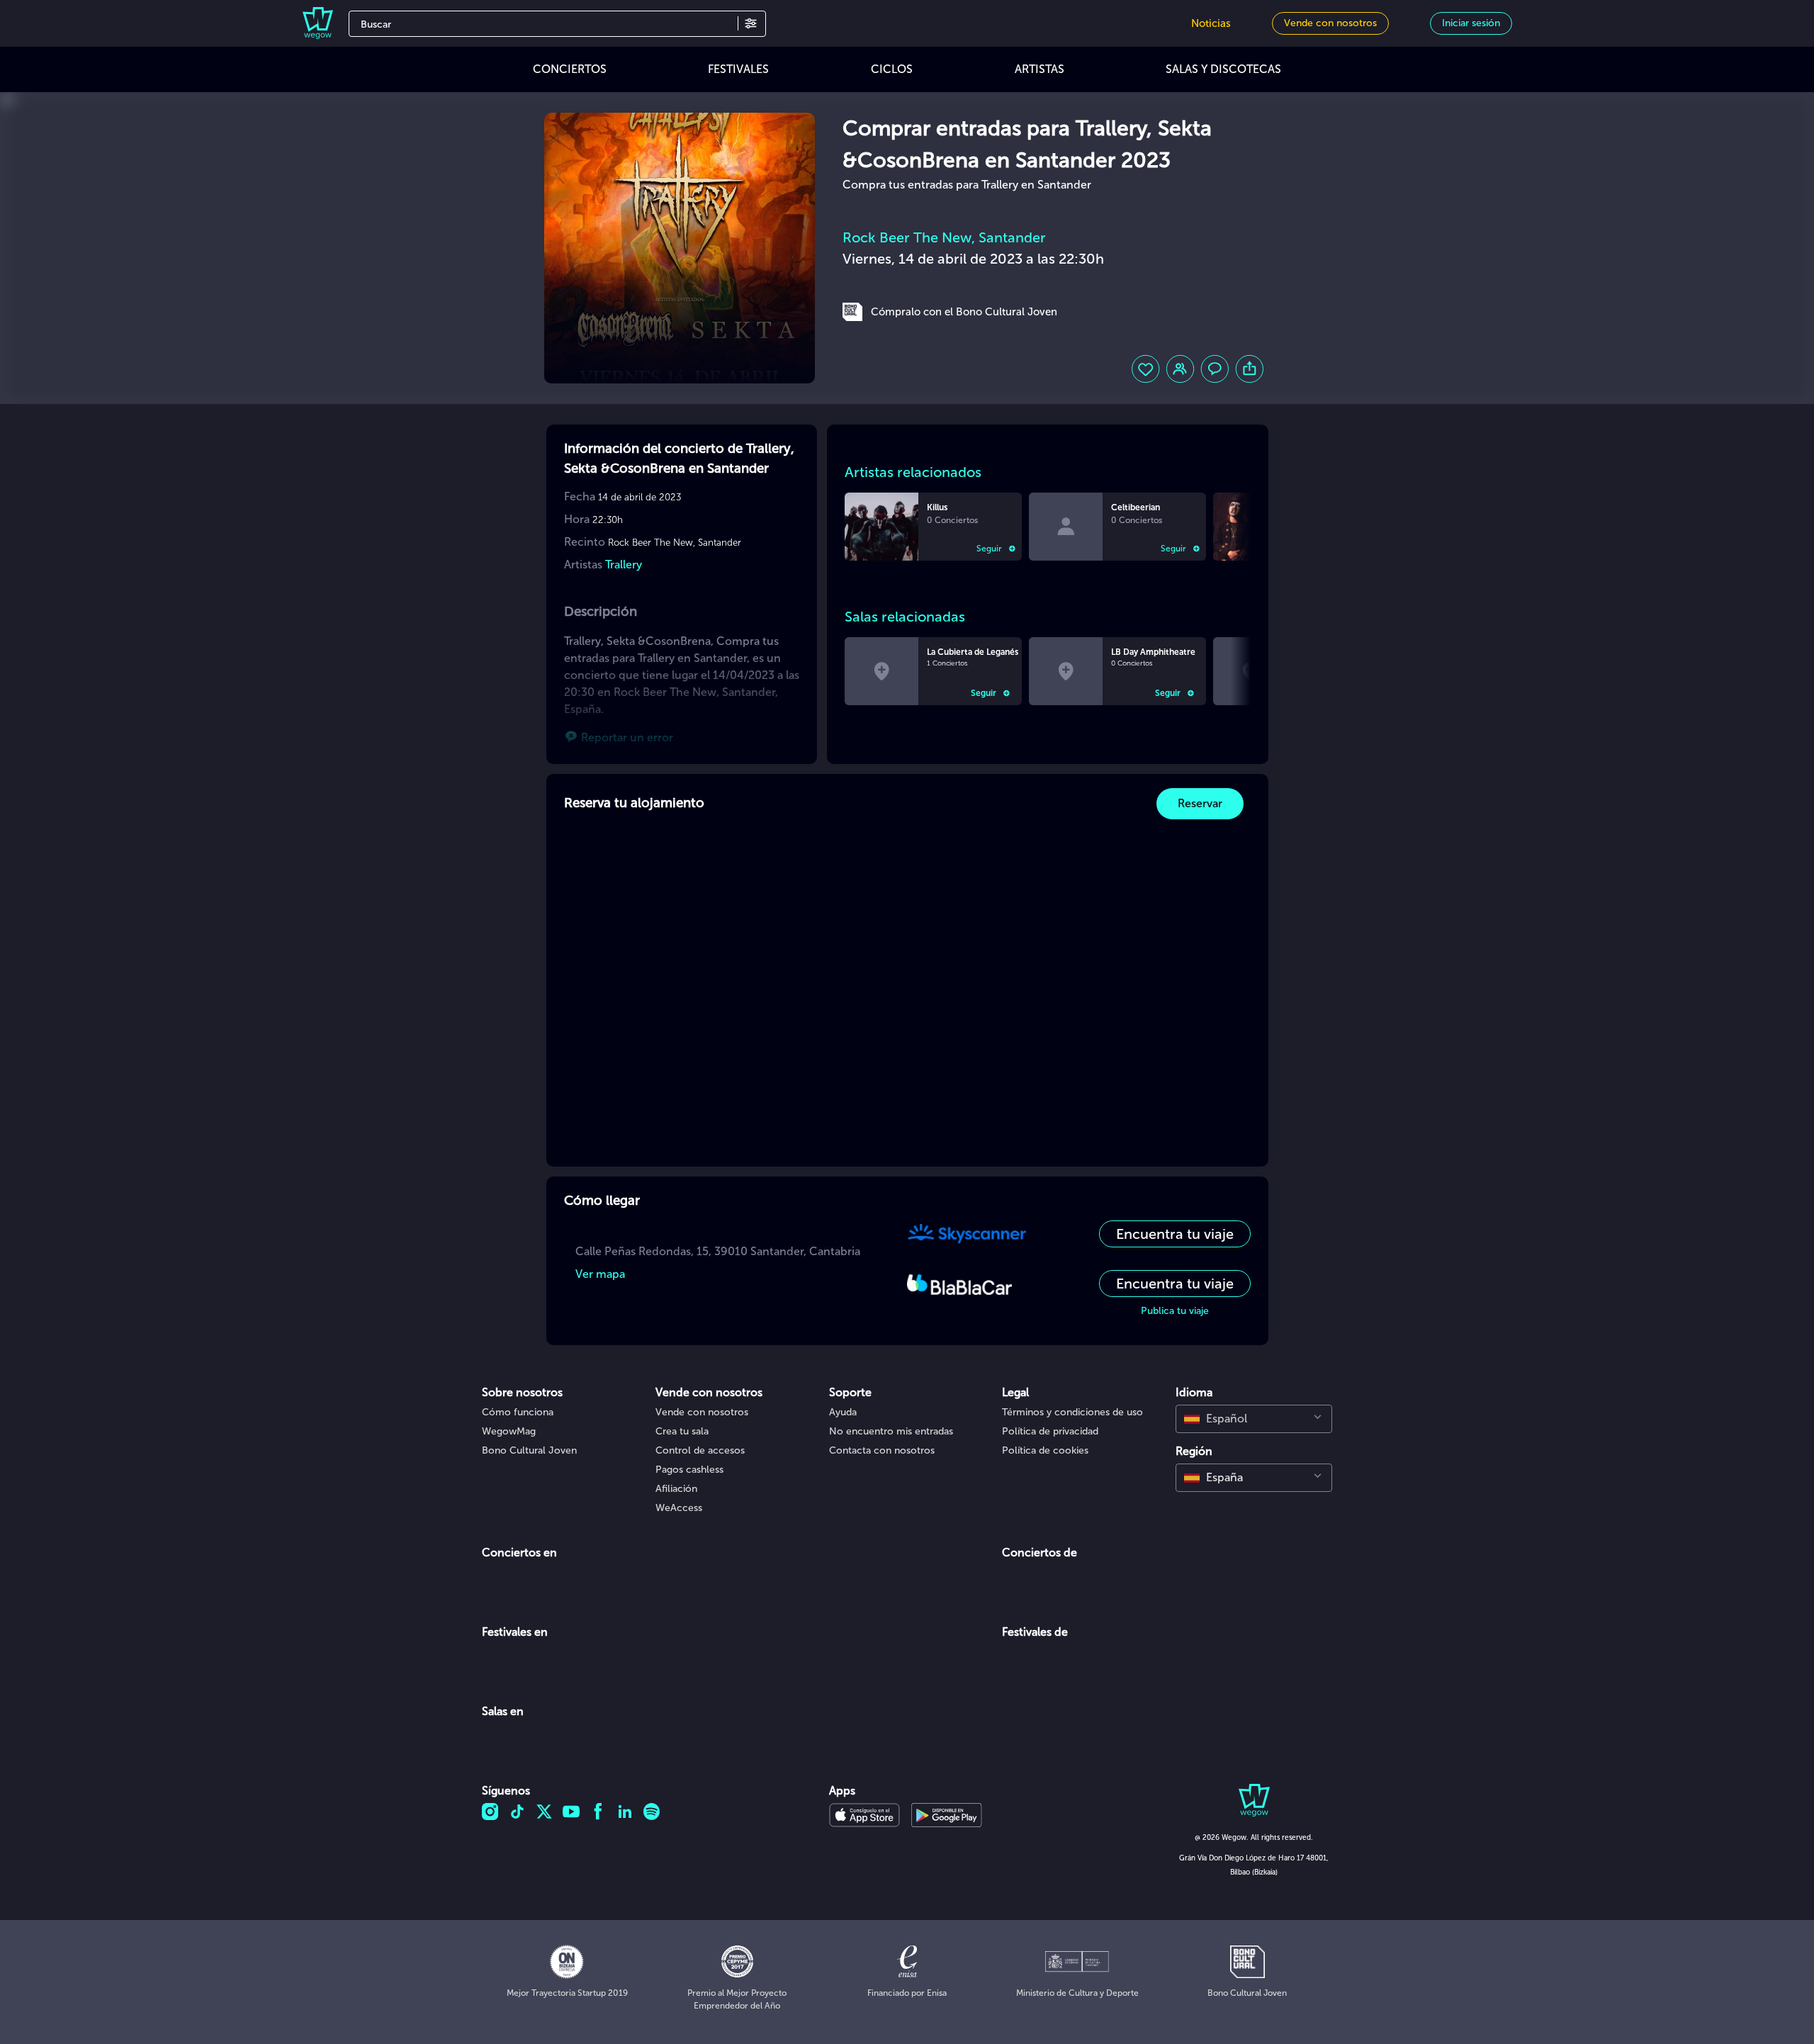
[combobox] (1254, 1419)
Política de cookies (1045, 1450)
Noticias (1211, 23)
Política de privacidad (1050, 1431)
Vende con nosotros (702, 1412)
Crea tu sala (682, 1431)
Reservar (1200, 803)
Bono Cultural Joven (529, 1450)
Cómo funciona (518, 1412)
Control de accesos (700, 1450)
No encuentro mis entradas (891, 1431)
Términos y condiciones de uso (1072, 1412)
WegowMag (509, 1431)
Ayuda (843, 1412)
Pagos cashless (689, 1470)
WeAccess (679, 1508)
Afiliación (676, 1489)
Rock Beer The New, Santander (944, 237)
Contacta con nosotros (882, 1450)
